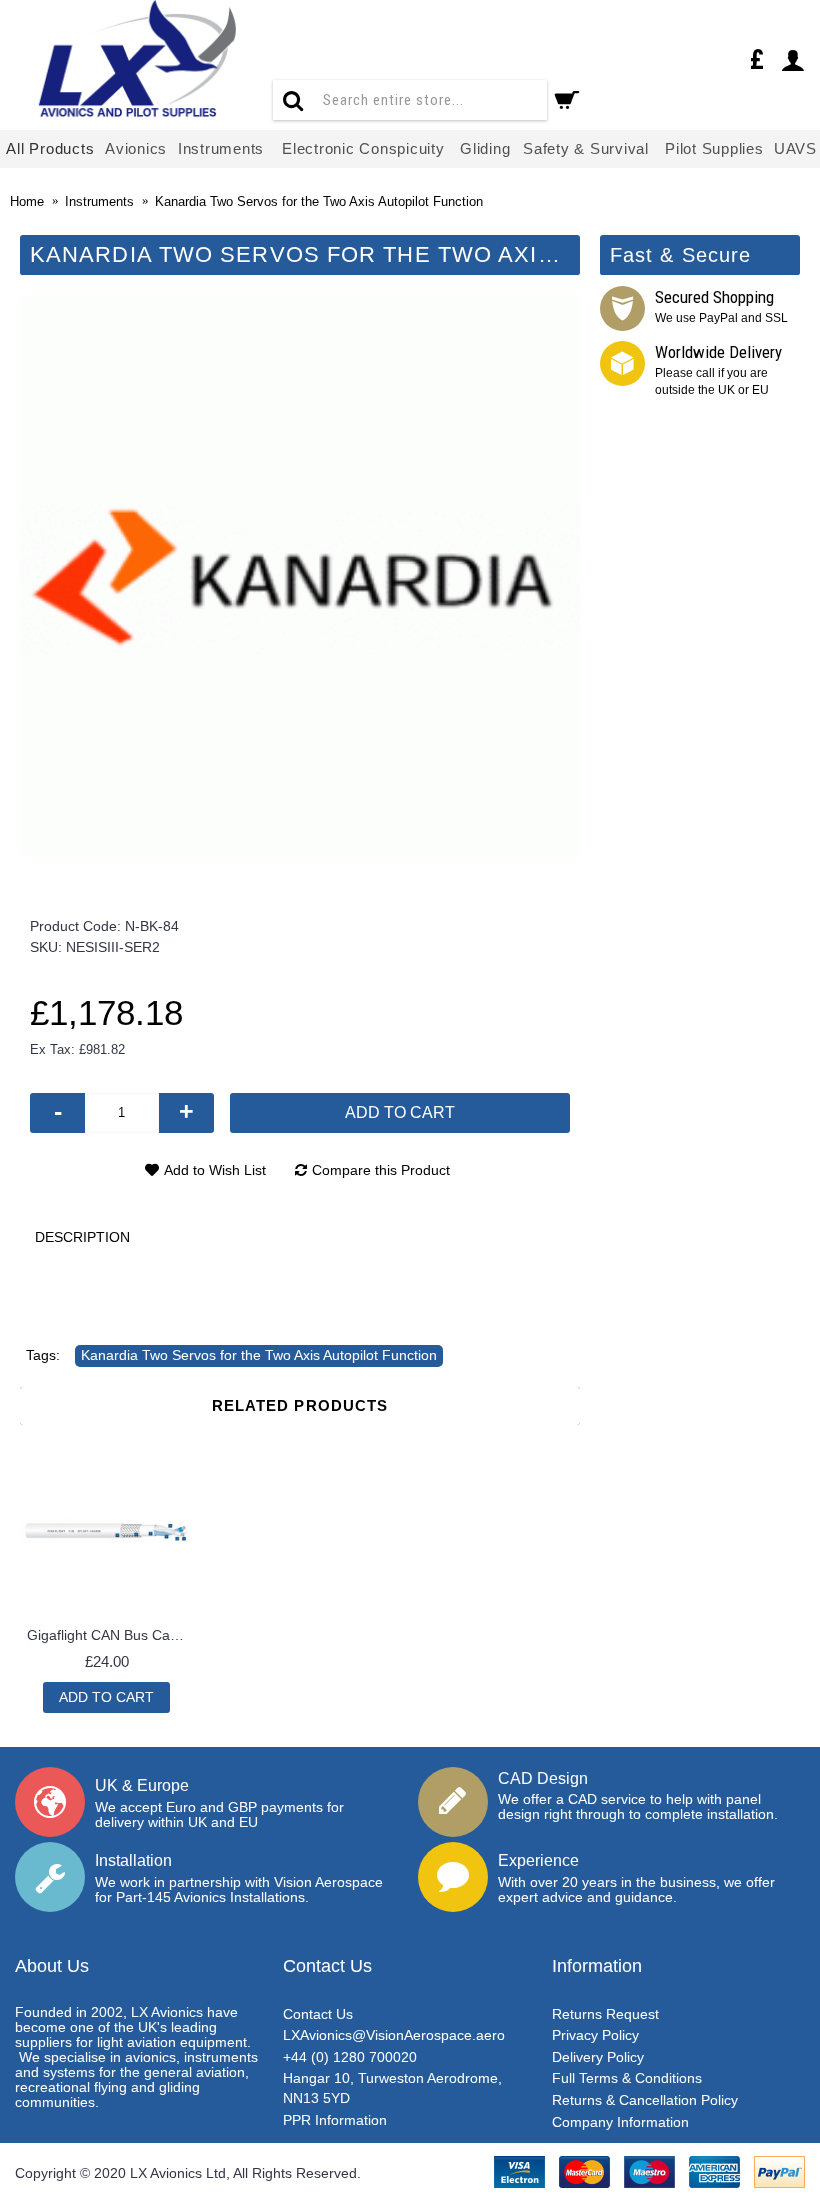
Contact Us (318, 2014)
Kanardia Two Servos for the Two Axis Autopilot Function (259, 1355)
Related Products (300, 1405)
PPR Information (335, 2120)
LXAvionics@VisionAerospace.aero (394, 2035)
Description (82, 1237)
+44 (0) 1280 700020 (350, 2057)
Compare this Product (381, 1170)
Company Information (620, 2122)
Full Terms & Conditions (627, 2078)
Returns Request (605, 2014)
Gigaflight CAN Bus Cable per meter (110, 1635)
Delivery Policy (598, 2057)
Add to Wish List (215, 1170)
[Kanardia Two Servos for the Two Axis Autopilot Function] (300, 576)
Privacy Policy (595, 2035)
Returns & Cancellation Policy (645, 2100)
